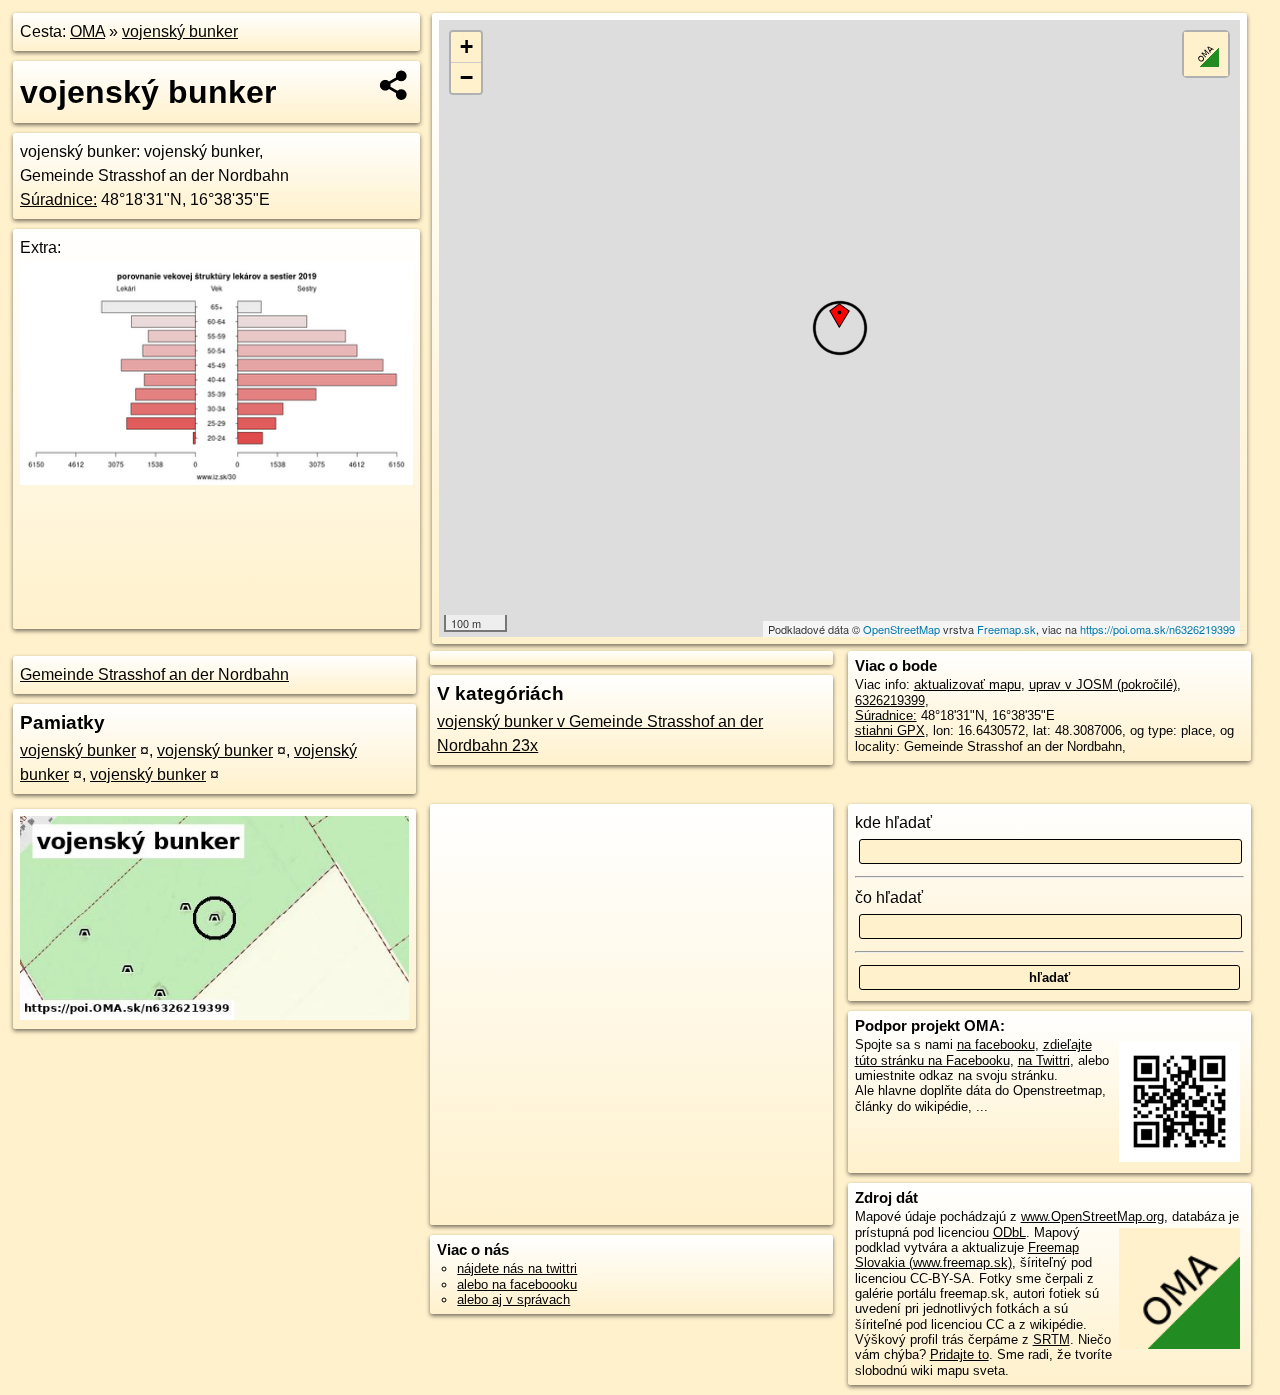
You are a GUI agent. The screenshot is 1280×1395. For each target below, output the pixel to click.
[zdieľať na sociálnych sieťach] (394, 85)
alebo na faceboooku (517, 1284)
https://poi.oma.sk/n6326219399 (1157, 629)
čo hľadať (889, 897)
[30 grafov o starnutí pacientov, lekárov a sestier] (216, 479)
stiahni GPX (890, 730)
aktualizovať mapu (967, 684)
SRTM (1051, 1339)
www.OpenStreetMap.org (1092, 1216)
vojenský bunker (180, 31)
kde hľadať (893, 822)
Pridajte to (959, 1354)
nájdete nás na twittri (517, 1268)
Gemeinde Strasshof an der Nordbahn (154, 674)
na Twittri (1044, 1060)
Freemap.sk (1006, 629)
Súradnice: (58, 199)
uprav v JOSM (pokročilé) (1103, 684)
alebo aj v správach (513, 1299)
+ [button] (466, 46)
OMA (87, 31)
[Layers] (1206, 54)
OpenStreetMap (901, 629)
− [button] (466, 77)
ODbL (1009, 1232)
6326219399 (890, 700)
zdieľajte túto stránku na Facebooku (973, 1052)
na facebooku (996, 1044)
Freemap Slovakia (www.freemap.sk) (967, 1255)
